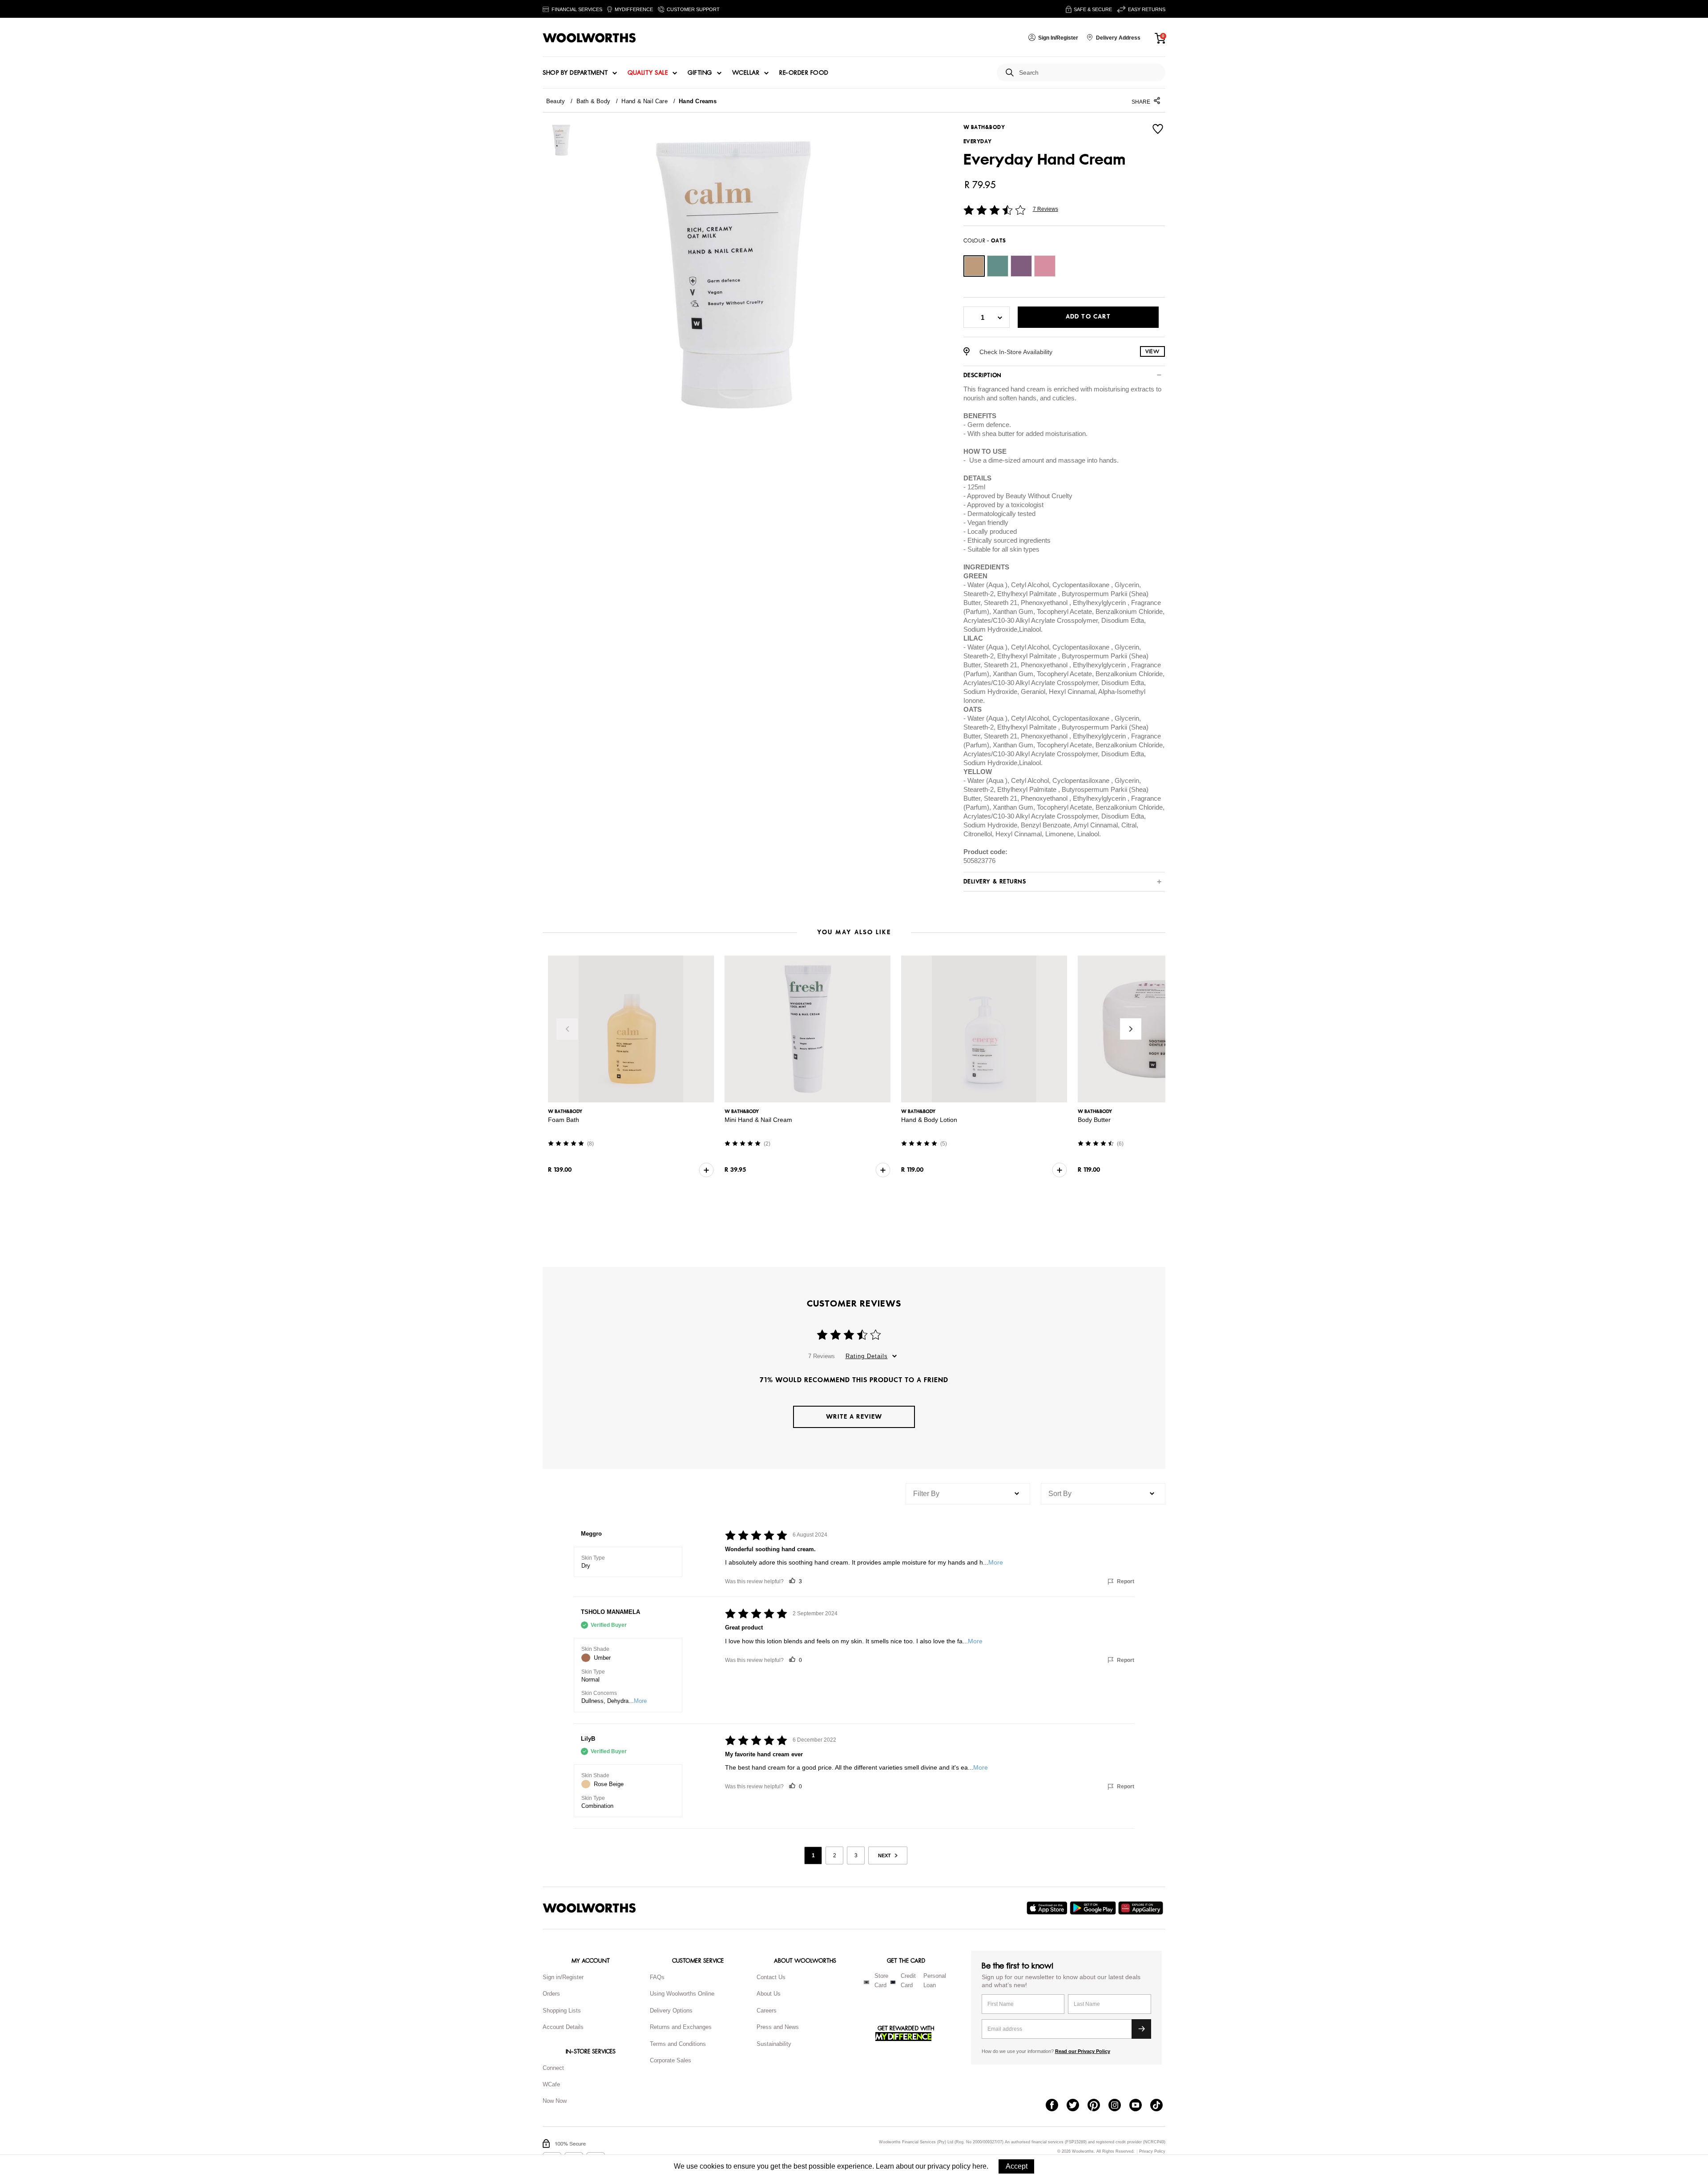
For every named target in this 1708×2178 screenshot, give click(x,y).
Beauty (556, 101)
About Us (769, 1994)
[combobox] (1089, 73)
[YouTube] (1140, 2106)
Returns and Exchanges (681, 2027)
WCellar (746, 73)
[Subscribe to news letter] (1141, 2029)
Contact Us (771, 1977)
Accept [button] (1017, 2166)
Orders (551, 1994)
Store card (881, 1980)
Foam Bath (564, 1120)
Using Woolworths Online (682, 1994)
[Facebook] (1056, 2106)
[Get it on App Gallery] (1142, 1908)
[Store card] (866, 1982)
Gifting (700, 73)
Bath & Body (593, 101)
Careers (767, 2011)
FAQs (657, 1977)
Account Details (563, 2027)
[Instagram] (1119, 2106)
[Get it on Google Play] (1094, 1908)
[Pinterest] (1098, 2106)
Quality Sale (648, 73)
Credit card (908, 1980)
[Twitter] (1077, 2106)
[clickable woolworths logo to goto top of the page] (589, 1908)
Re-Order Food (804, 73)
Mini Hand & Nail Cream (758, 1120)
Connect (553, 2068)
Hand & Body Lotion (929, 1120)
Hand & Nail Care (645, 101)
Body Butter (1094, 1120)
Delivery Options (671, 2011)
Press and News (778, 2027)
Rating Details (867, 1356)
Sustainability (774, 2044)
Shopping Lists (562, 2011)
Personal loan (935, 1980)
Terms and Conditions (678, 2044)
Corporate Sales (671, 2060)
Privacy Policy (1152, 2152)
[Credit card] (893, 1982)
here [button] (979, 2166)
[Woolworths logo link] (589, 38)
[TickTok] (1161, 2106)
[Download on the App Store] (1048, 1908)
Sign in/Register (563, 1977)
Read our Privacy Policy (1083, 2051)
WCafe (551, 2084)
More (996, 1562)
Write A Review (854, 1417)
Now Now (555, 2101)
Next (1131, 1029)
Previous (567, 1029)
